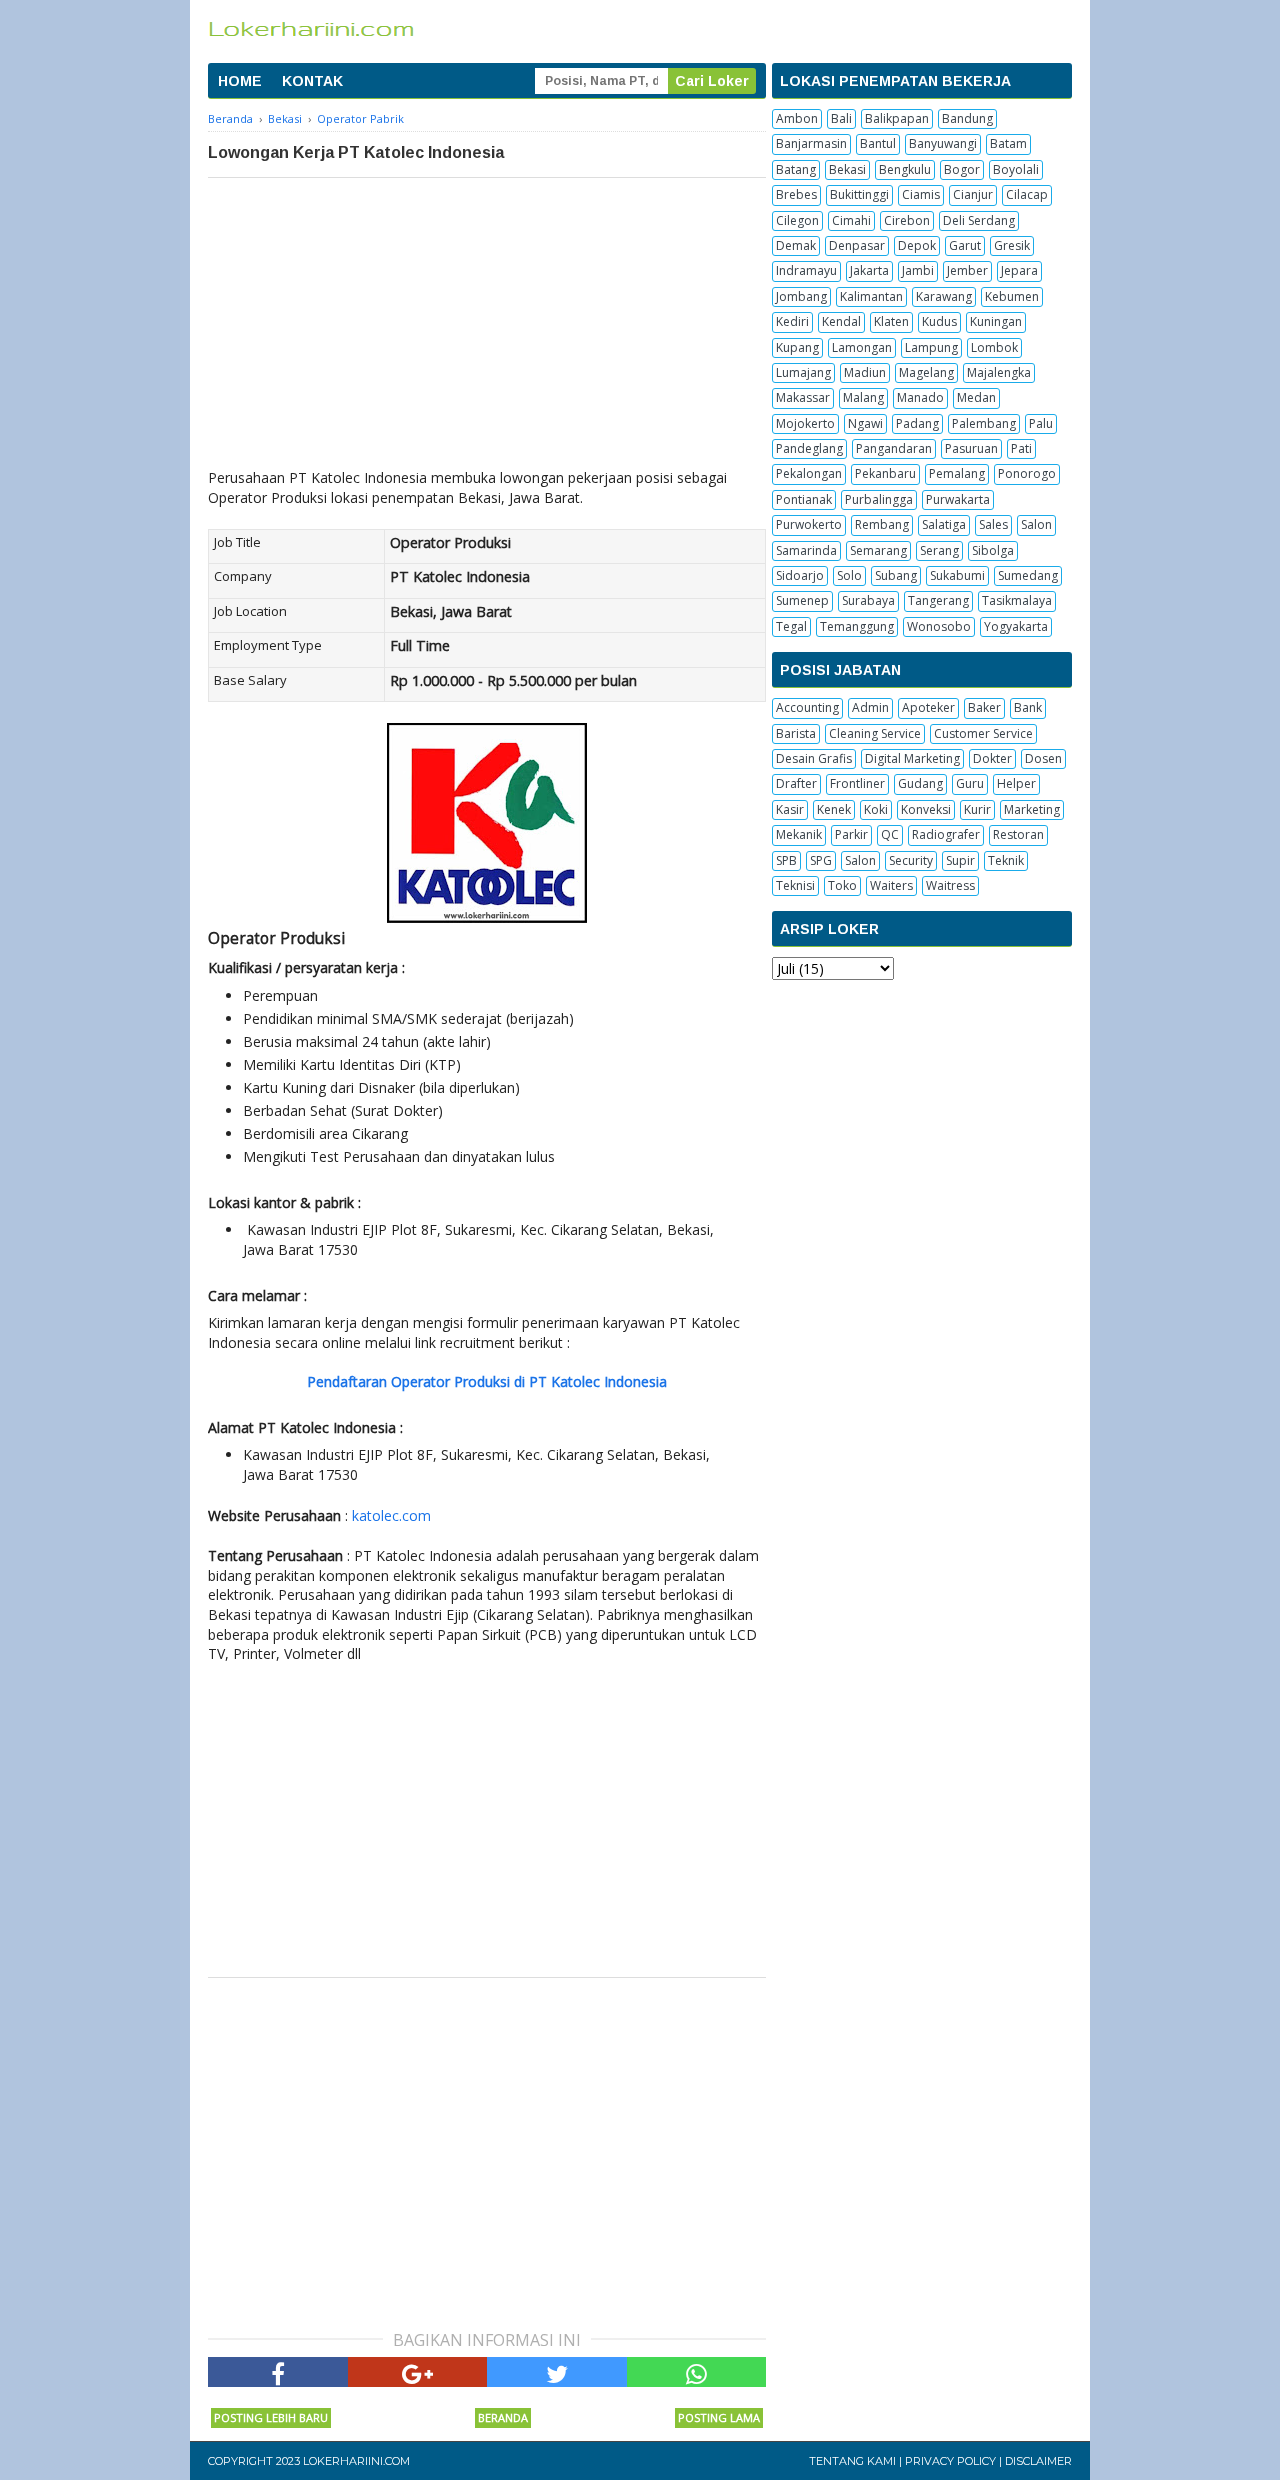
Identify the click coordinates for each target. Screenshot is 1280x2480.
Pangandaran (894, 448)
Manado (920, 397)
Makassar (803, 397)
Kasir (790, 809)
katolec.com (391, 1515)
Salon (1036, 524)
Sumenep (802, 600)
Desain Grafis (814, 758)
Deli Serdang (979, 220)
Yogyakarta (1016, 626)
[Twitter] (557, 2372)
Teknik (1006, 860)
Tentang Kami (852, 2461)
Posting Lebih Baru (271, 2417)
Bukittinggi (859, 194)
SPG (821, 860)
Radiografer (946, 834)
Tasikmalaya (1017, 600)
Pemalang (957, 473)
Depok (917, 245)
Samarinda (806, 550)
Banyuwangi (943, 143)
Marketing (1032, 809)
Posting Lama (719, 2417)
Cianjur (973, 194)
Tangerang (938, 600)
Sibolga (993, 550)
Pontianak (804, 499)
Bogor (962, 169)
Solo (849, 575)
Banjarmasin (811, 143)
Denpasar (857, 245)
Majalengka (999, 372)
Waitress (950, 885)
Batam (1008, 143)
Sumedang (1028, 575)
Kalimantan (871, 296)
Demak (796, 245)
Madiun (865, 372)
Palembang (984, 423)
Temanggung (857, 626)
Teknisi (795, 885)
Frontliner (857, 783)
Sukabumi (957, 575)
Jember (967, 270)
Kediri (792, 321)
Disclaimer (1038, 2461)
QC (890, 834)
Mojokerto (805, 423)
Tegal (791, 626)
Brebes (796, 194)
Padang (917, 423)
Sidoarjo (800, 575)
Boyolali (1016, 169)
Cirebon (907, 220)
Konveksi (926, 809)
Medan (976, 397)
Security (911, 860)
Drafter (796, 783)
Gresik (1012, 245)
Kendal (841, 321)
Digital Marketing (912, 758)
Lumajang (803, 372)
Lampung (931, 347)
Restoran (1018, 834)
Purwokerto (809, 524)
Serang (939, 550)
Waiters (891, 885)
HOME (240, 81)
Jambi (918, 270)
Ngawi (865, 423)
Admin (870, 707)
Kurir (977, 809)
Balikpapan (897, 118)
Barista (796, 733)
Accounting (807, 707)
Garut (965, 245)
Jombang (801, 296)
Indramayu (806, 270)
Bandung (967, 118)
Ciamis (921, 194)
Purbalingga (879, 499)
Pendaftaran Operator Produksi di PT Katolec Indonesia (487, 1381)
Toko (842, 885)
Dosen (1043, 758)
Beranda (503, 2417)
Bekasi (847, 169)
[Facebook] (278, 2372)
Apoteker (928, 707)
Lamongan (862, 347)
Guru (970, 783)
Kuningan (996, 321)
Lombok (994, 347)
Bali (841, 118)
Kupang (797, 347)
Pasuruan (971, 448)
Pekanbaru (885, 473)
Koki (876, 809)
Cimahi (851, 220)
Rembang (882, 524)
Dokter (992, 758)
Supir (960, 860)
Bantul (878, 143)
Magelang (926, 372)
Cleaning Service (875, 733)
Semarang (878, 550)
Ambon (797, 118)
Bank (1028, 707)
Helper (1016, 783)
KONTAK (312, 81)
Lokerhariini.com (356, 2461)
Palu (1041, 423)
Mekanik (799, 834)
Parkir (851, 834)
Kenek (834, 809)
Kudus (939, 321)
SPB (786, 860)
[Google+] (418, 2372)
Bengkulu (905, 169)
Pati (1021, 448)
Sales (993, 524)
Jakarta (869, 270)
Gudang (920, 783)
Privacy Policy (950, 2461)
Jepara (1019, 270)
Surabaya (868, 600)
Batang (796, 169)
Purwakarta (958, 499)
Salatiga (944, 524)
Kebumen (1012, 296)
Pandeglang (809, 448)
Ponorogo (1027, 473)
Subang (896, 575)
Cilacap (1027, 194)
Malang (863, 397)
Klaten (891, 321)
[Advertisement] (487, 328)
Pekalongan (809, 473)
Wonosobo (939, 626)
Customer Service (983, 733)
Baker (984, 707)
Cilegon (797, 220)
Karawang (944, 296)
